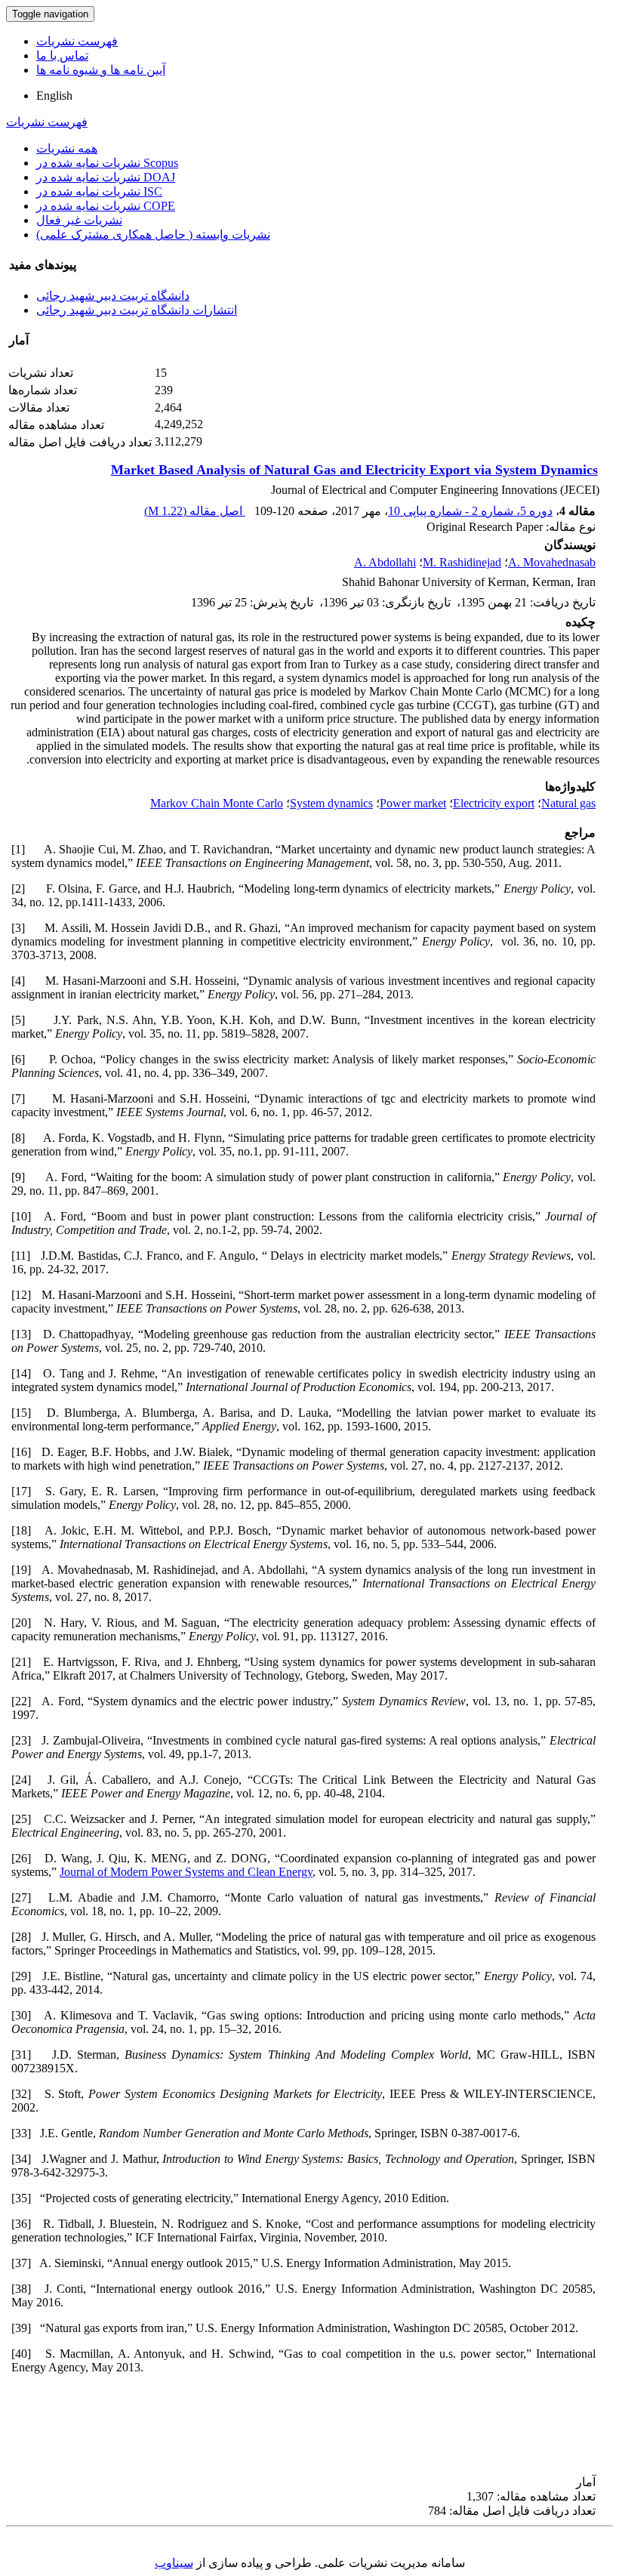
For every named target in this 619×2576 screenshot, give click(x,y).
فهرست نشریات (77, 41)
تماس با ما (62, 56)
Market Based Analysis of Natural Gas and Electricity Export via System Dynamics (354, 470)
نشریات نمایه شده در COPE (106, 206)
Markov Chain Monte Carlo (217, 803)
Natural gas (568, 803)
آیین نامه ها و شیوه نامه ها (101, 70)
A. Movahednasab (552, 562)
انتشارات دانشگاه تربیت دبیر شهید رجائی (137, 310)
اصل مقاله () (195, 511)
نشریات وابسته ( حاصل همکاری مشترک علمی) (153, 234)
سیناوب (174, 2563)
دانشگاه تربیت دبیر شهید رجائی (113, 296)
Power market (413, 803)
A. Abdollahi (385, 562)
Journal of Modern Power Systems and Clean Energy (186, 1872)
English (54, 96)
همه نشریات (67, 148)
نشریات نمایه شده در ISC (99, 191)
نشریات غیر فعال (79, 220)
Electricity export (494, 803)
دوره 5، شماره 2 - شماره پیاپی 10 (470, 511)
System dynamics (331, 803)
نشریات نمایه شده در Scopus (107, 163)
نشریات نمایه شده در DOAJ (106, 177)
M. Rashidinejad (462, 562)
